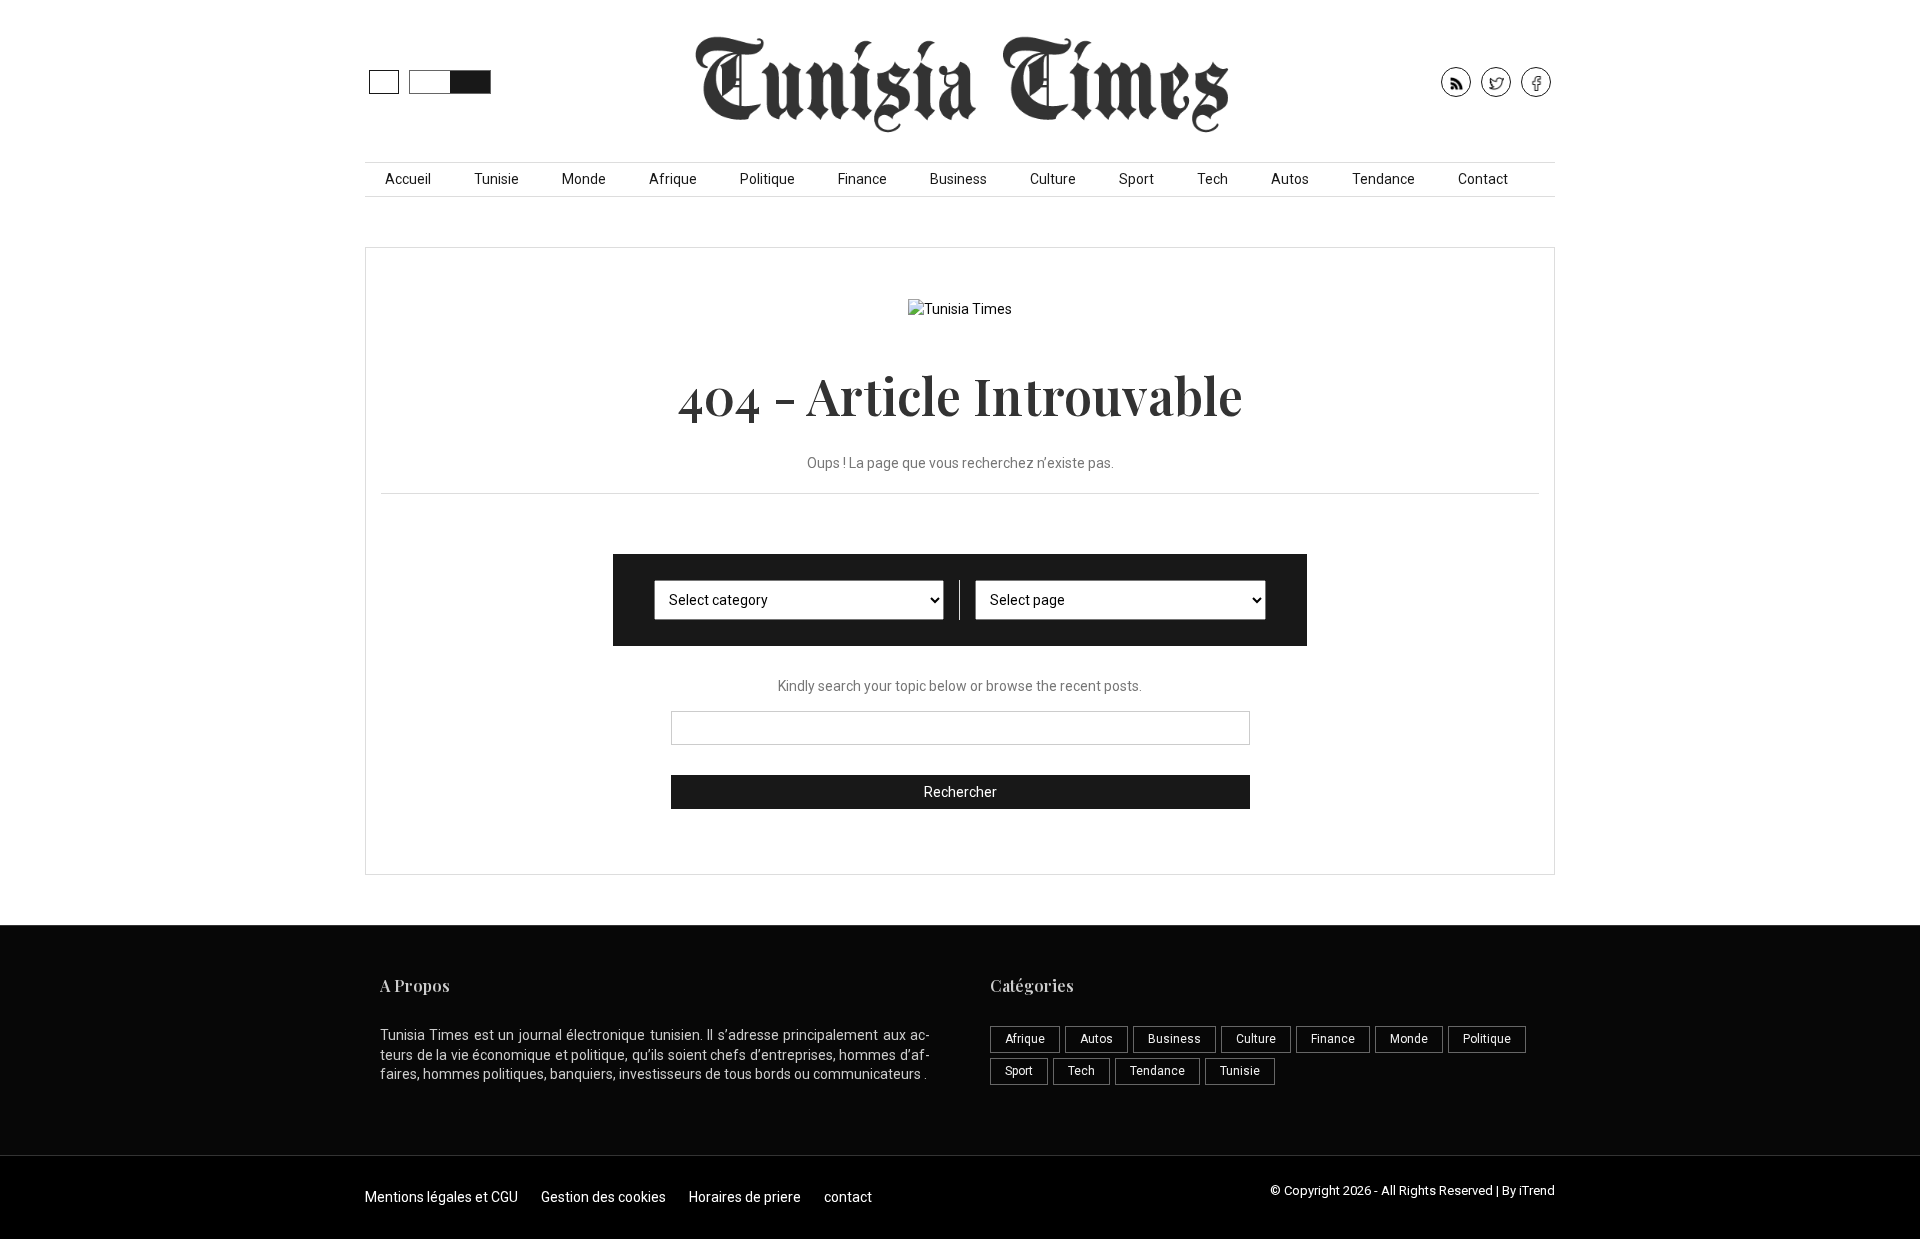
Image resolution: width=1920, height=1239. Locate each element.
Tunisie (496, 179)
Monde (584, 179)
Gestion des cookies (603, 1197)
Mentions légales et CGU (441, 1197)
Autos (1290, 179)
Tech (1212, 179)
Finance (862, 179)
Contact (1483, 179)
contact (848, 1197)
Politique (767, 179)
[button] (384, 82)
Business (958, 179)
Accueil (408, 179)
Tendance (1383, 179)
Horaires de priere (745, 1197)
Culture (1053, 179)
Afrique (673, 179)
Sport (1136, 179)
